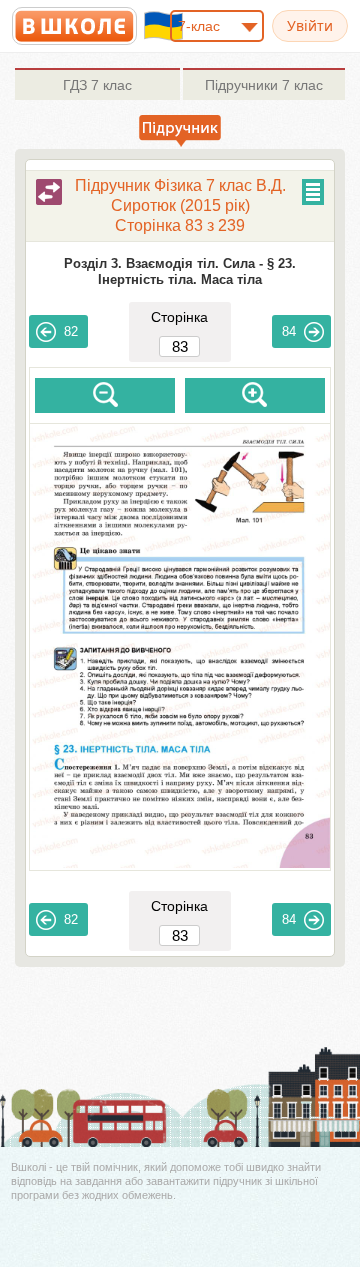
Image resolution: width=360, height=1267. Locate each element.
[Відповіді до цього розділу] (49, 192)
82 (71, 331)
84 (289, 331)
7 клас (97, 85)
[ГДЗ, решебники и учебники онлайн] (74, 26)
